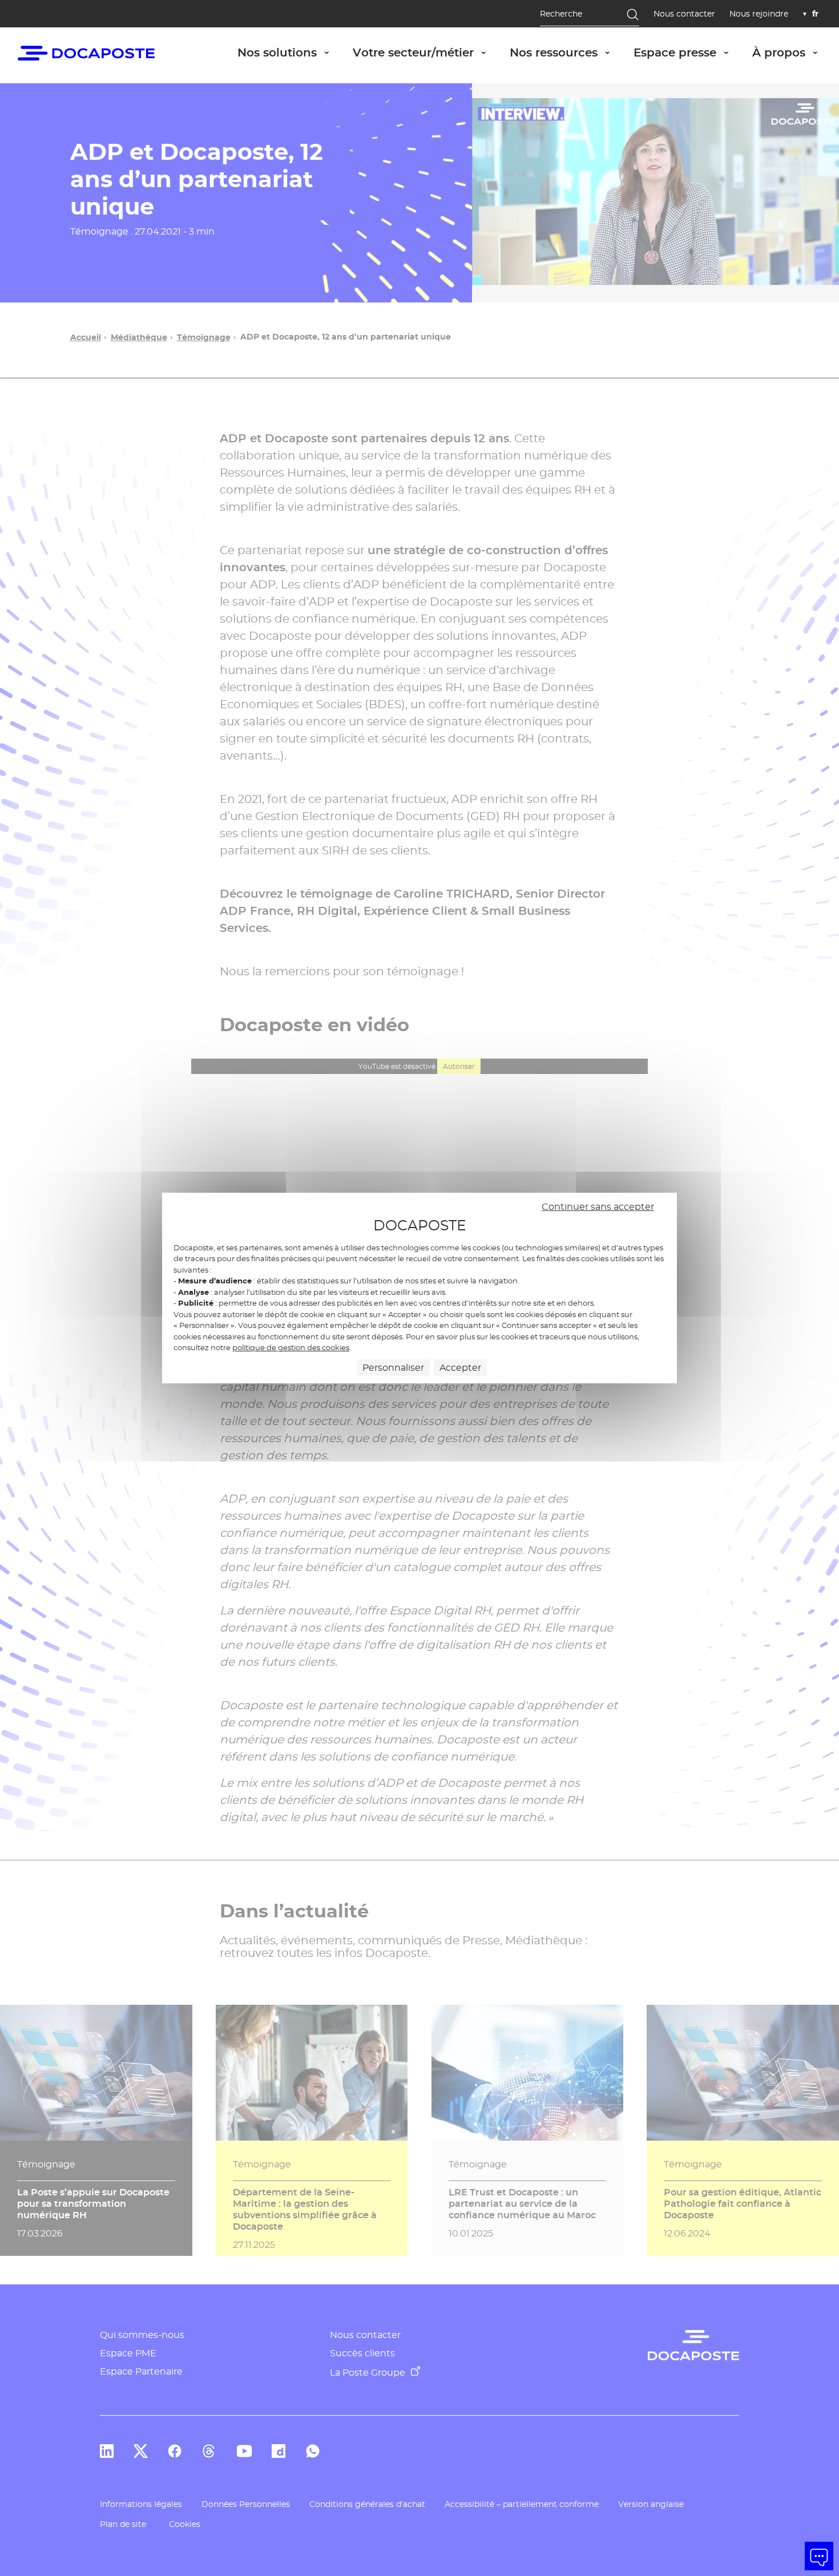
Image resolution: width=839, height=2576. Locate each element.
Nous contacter (684, 14)
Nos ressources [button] (566, 52)
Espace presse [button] (687, 52)
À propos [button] (791, 52)
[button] (819, 2556)
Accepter (460, 1368)
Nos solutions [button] (289, 52)
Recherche (561, 14)
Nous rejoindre (759, 14)
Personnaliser (393, 1368)
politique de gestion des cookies (291, 1347)
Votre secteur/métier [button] (425, 52)
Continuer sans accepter (598, 1207)
